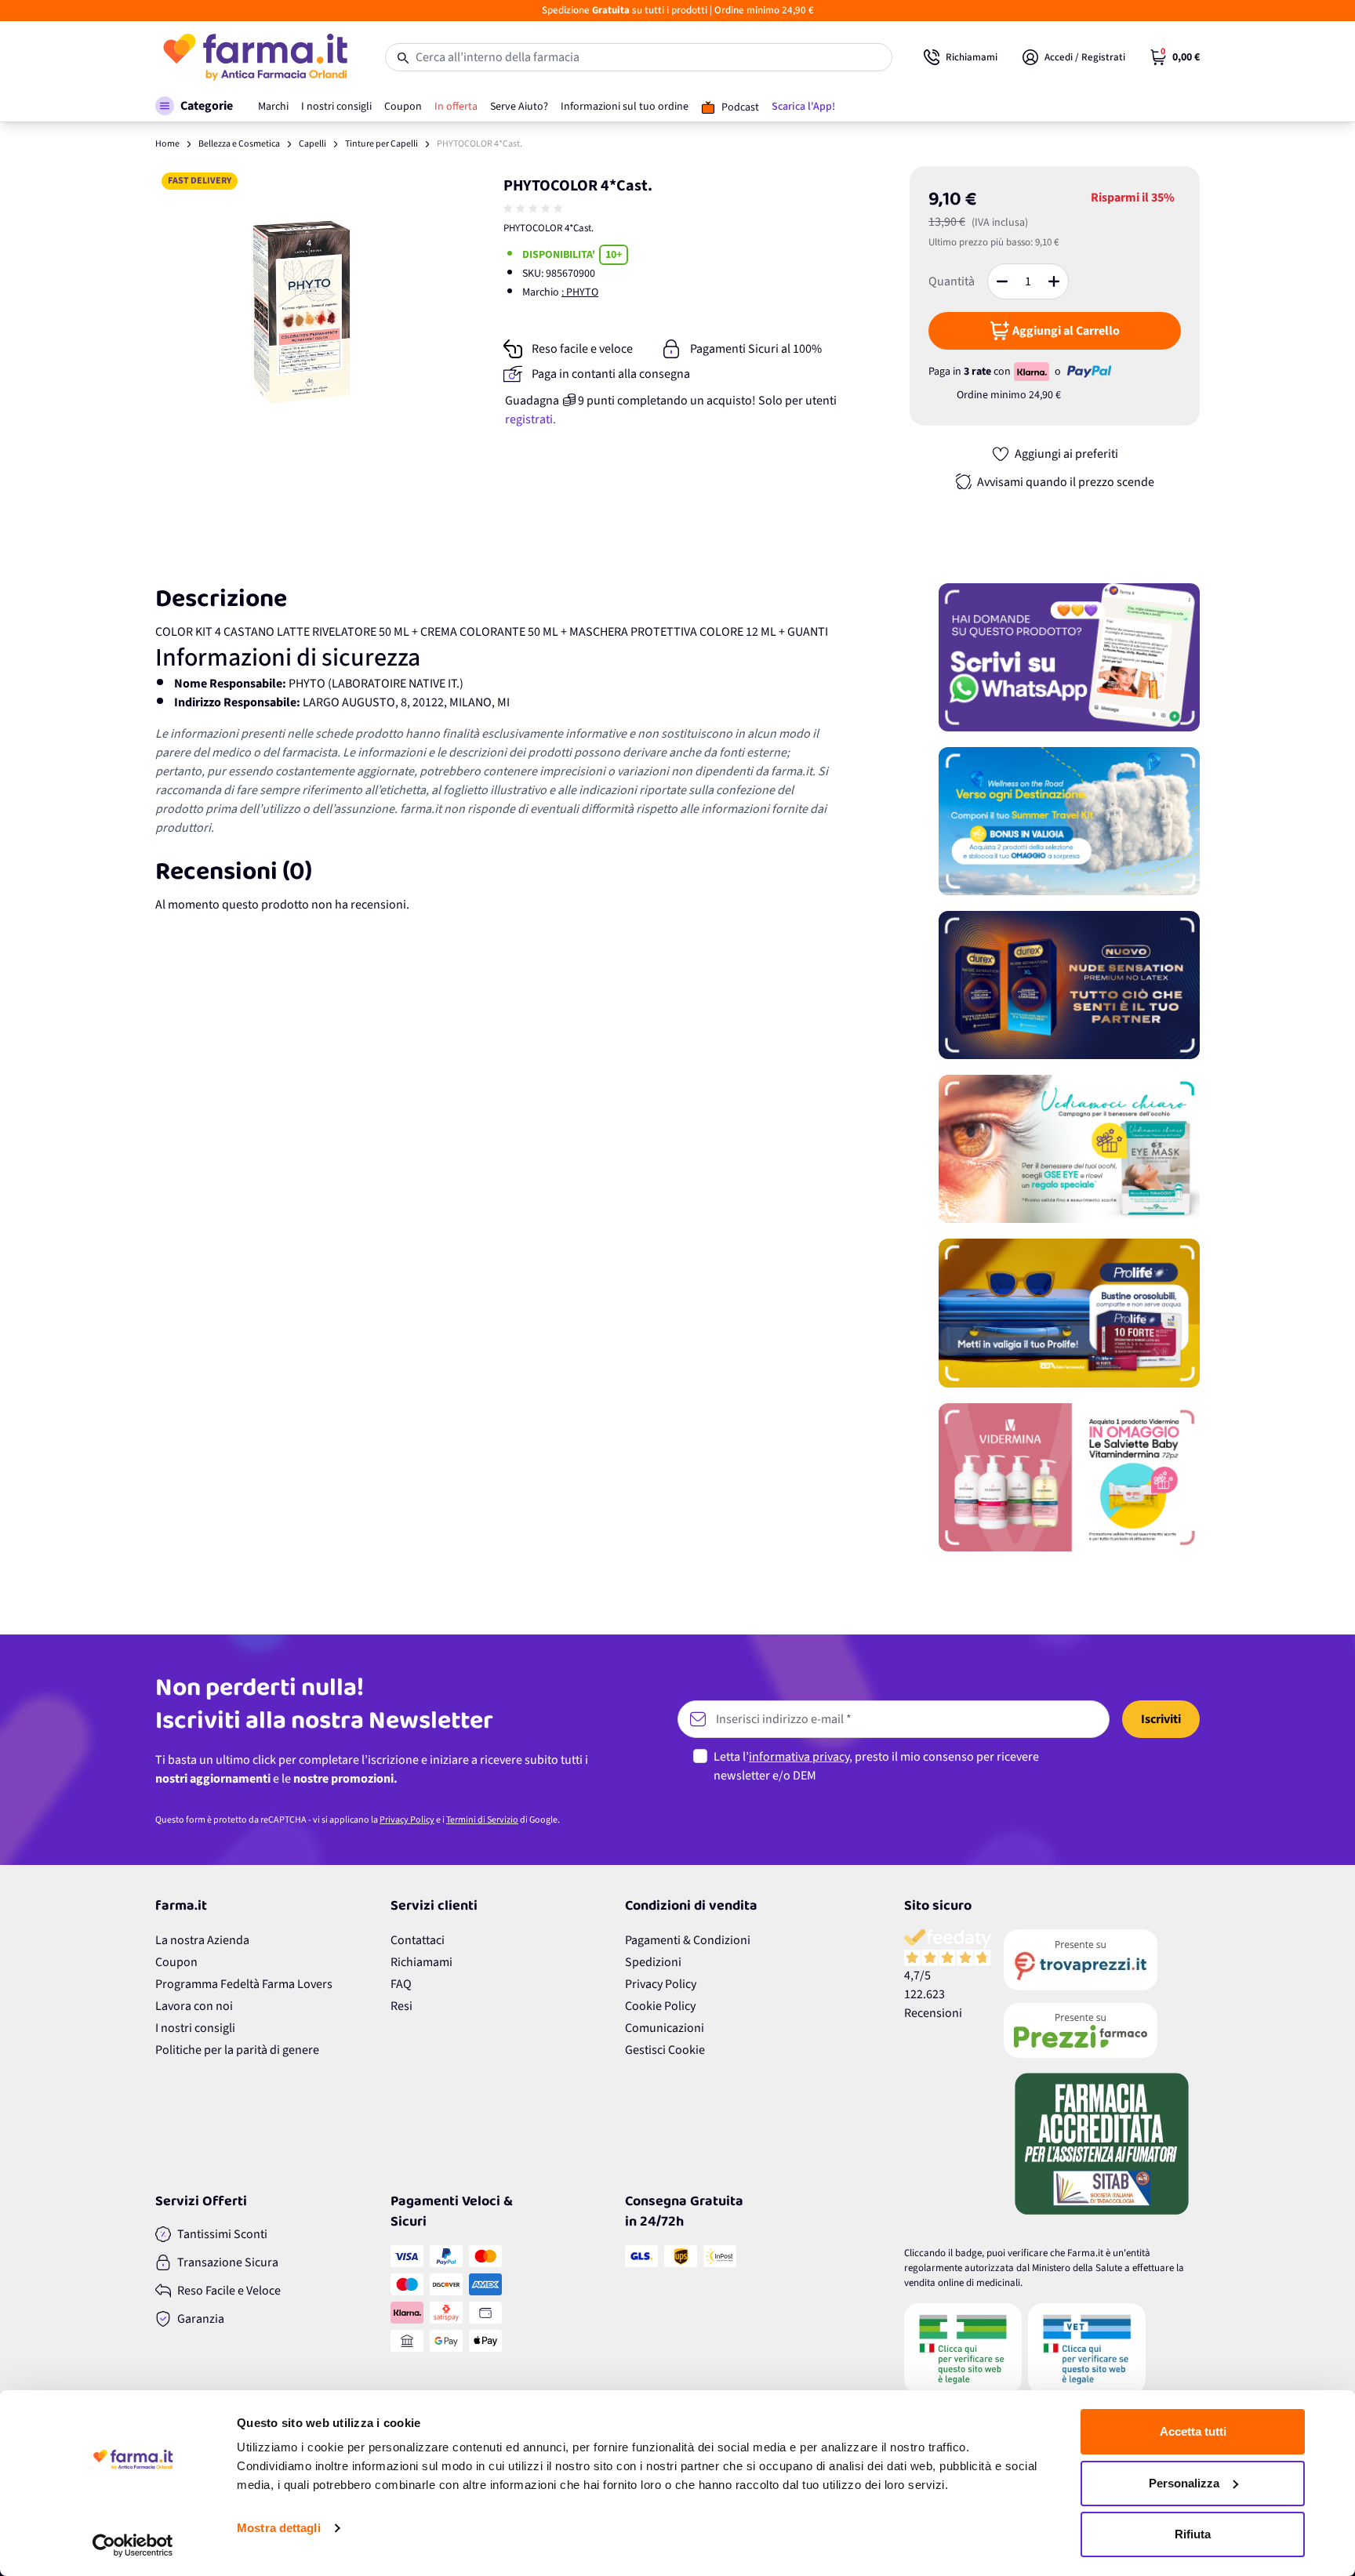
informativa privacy (799, 1757)
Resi (401, 2006)
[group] (535, 209)
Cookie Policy (660, 2006)
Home (167, 144)
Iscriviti (1161, 1719)
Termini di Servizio (482, 1820)
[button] (194, 106)
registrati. (530, 419)
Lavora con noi (194, 2006)
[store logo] (254, 57)
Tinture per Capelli (381, 144)
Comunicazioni (665, 2028)
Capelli (312, 144)
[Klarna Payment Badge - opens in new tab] (1033, 372)
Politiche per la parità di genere (237, 2050)
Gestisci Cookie (665, 2050)
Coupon (176, 1962)
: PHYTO (580, 292)
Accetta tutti (1193, 2431)
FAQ (401, 1984)
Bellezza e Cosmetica (239, 144)
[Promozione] (1069, 657)
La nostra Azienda (202, 1940)
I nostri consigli (195, 2028)
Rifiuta (1193, 2534)
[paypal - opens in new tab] (1089, 372)
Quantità (952, 281)
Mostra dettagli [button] (279, 2528)
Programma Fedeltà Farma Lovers (244, 1984)
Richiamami (421, 1962)
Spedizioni (653, 1962)
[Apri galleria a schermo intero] (302, 312)
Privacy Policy (407, 1820)
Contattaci (418, 1940)
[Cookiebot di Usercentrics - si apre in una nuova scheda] (133, 2545)
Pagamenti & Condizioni (688, 1940)
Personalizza (1184, 2483)
